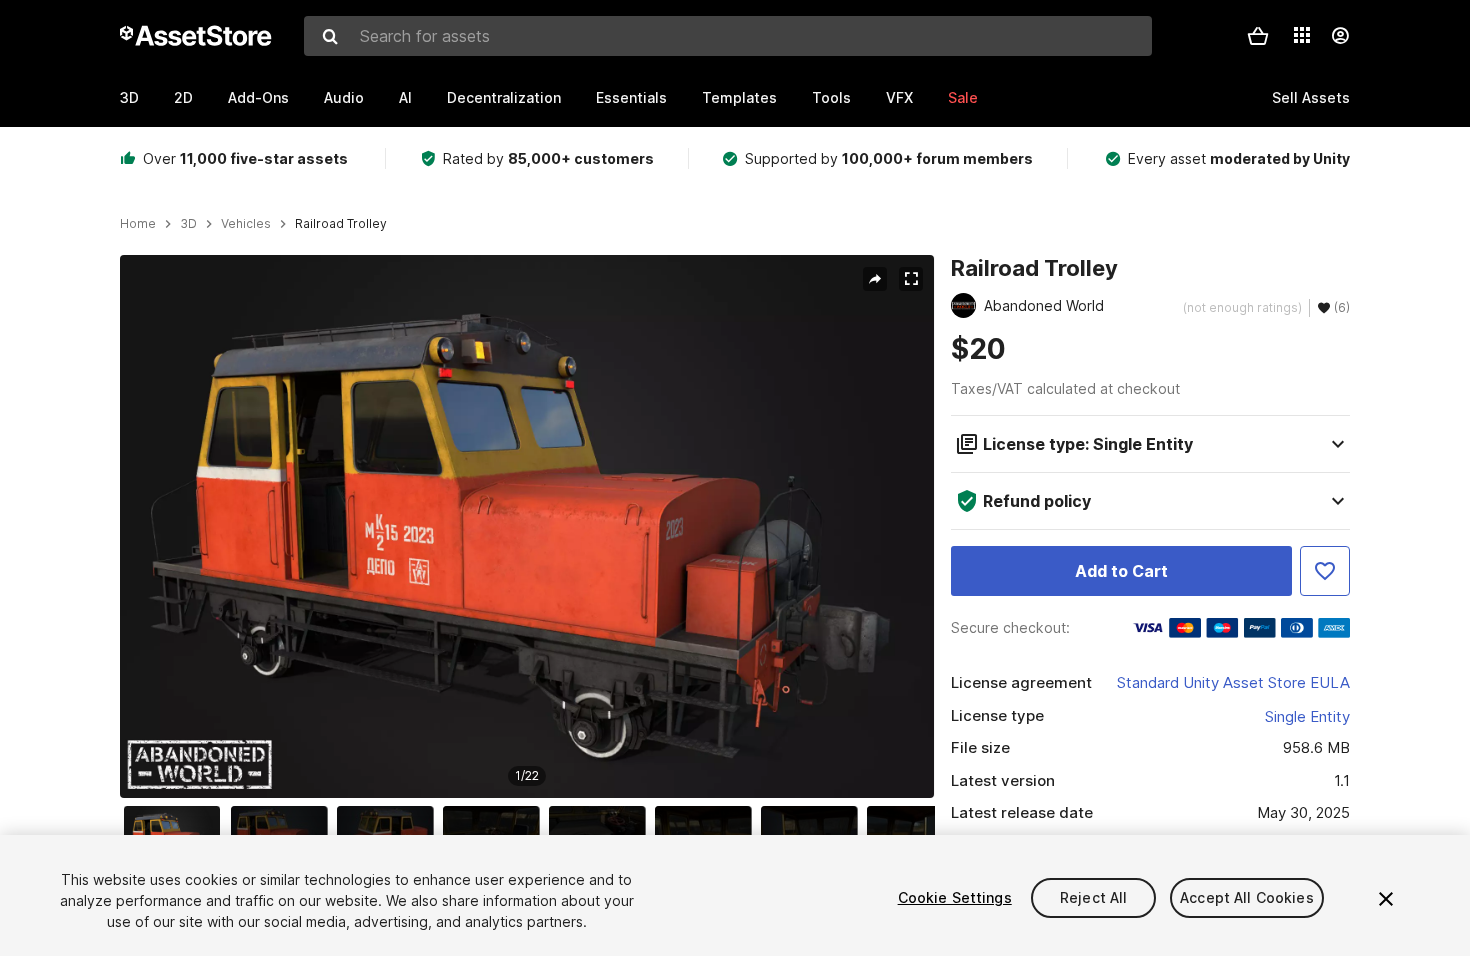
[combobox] (728, 36)
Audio (344, 97)
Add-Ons (258, 97)
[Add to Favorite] (1325, 571)
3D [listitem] (188, 224)
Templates (739, 97)
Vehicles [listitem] (246, 224)
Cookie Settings (955, 897)
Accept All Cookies (1247, 897)
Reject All (1093, 897)
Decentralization (504, 97)
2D (183, 97)
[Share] (875, 279)
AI (405, 97)
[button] (1258, 36)
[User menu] (1340, 36)
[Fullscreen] (911, 279)
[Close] (1386, 899)
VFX (899, 97)
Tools (831, 97)
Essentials (631, 97)
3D (129, 97)
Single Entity (1307, 716)
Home (138, 224)
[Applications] (1302, 35)
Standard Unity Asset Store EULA (1233, 682)
